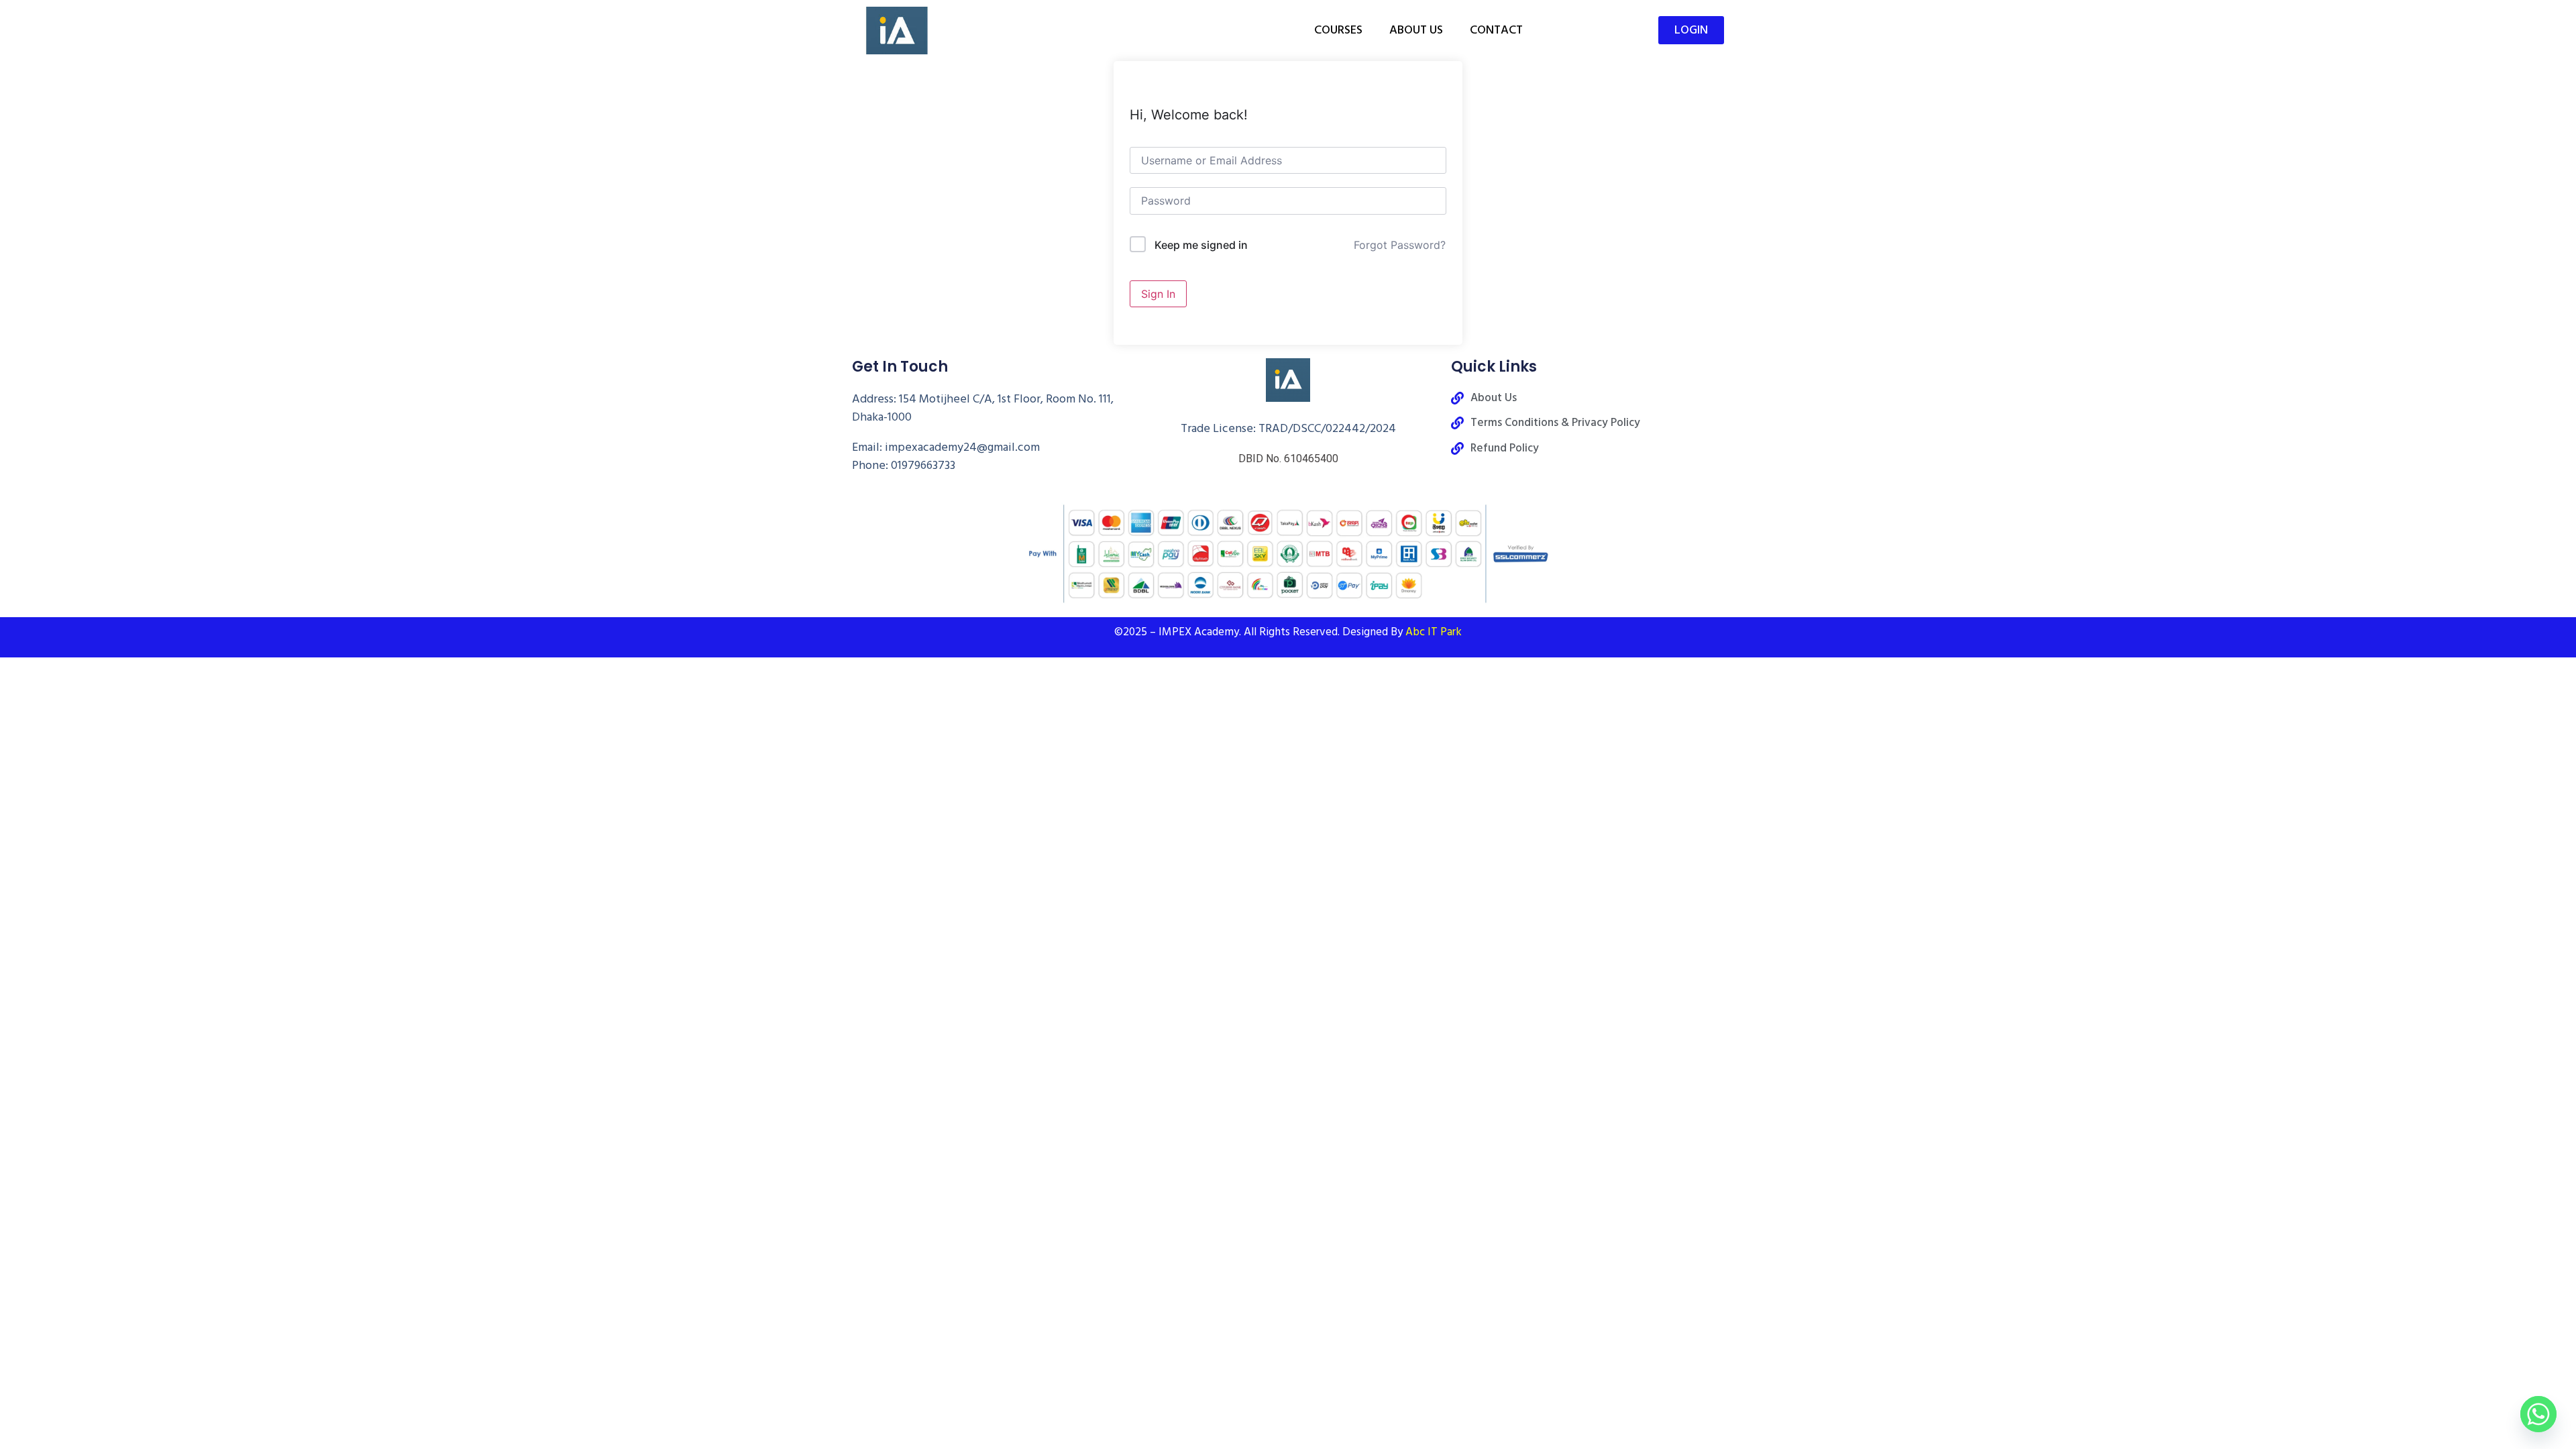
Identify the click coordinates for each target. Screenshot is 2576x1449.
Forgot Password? (1400, 245)
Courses (1338, 30)
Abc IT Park (1434, 632)
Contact (1496, 30)
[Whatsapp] (2538, 1414)
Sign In (1158, 294)
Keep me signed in (1201, 245)
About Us (1416, 30)
